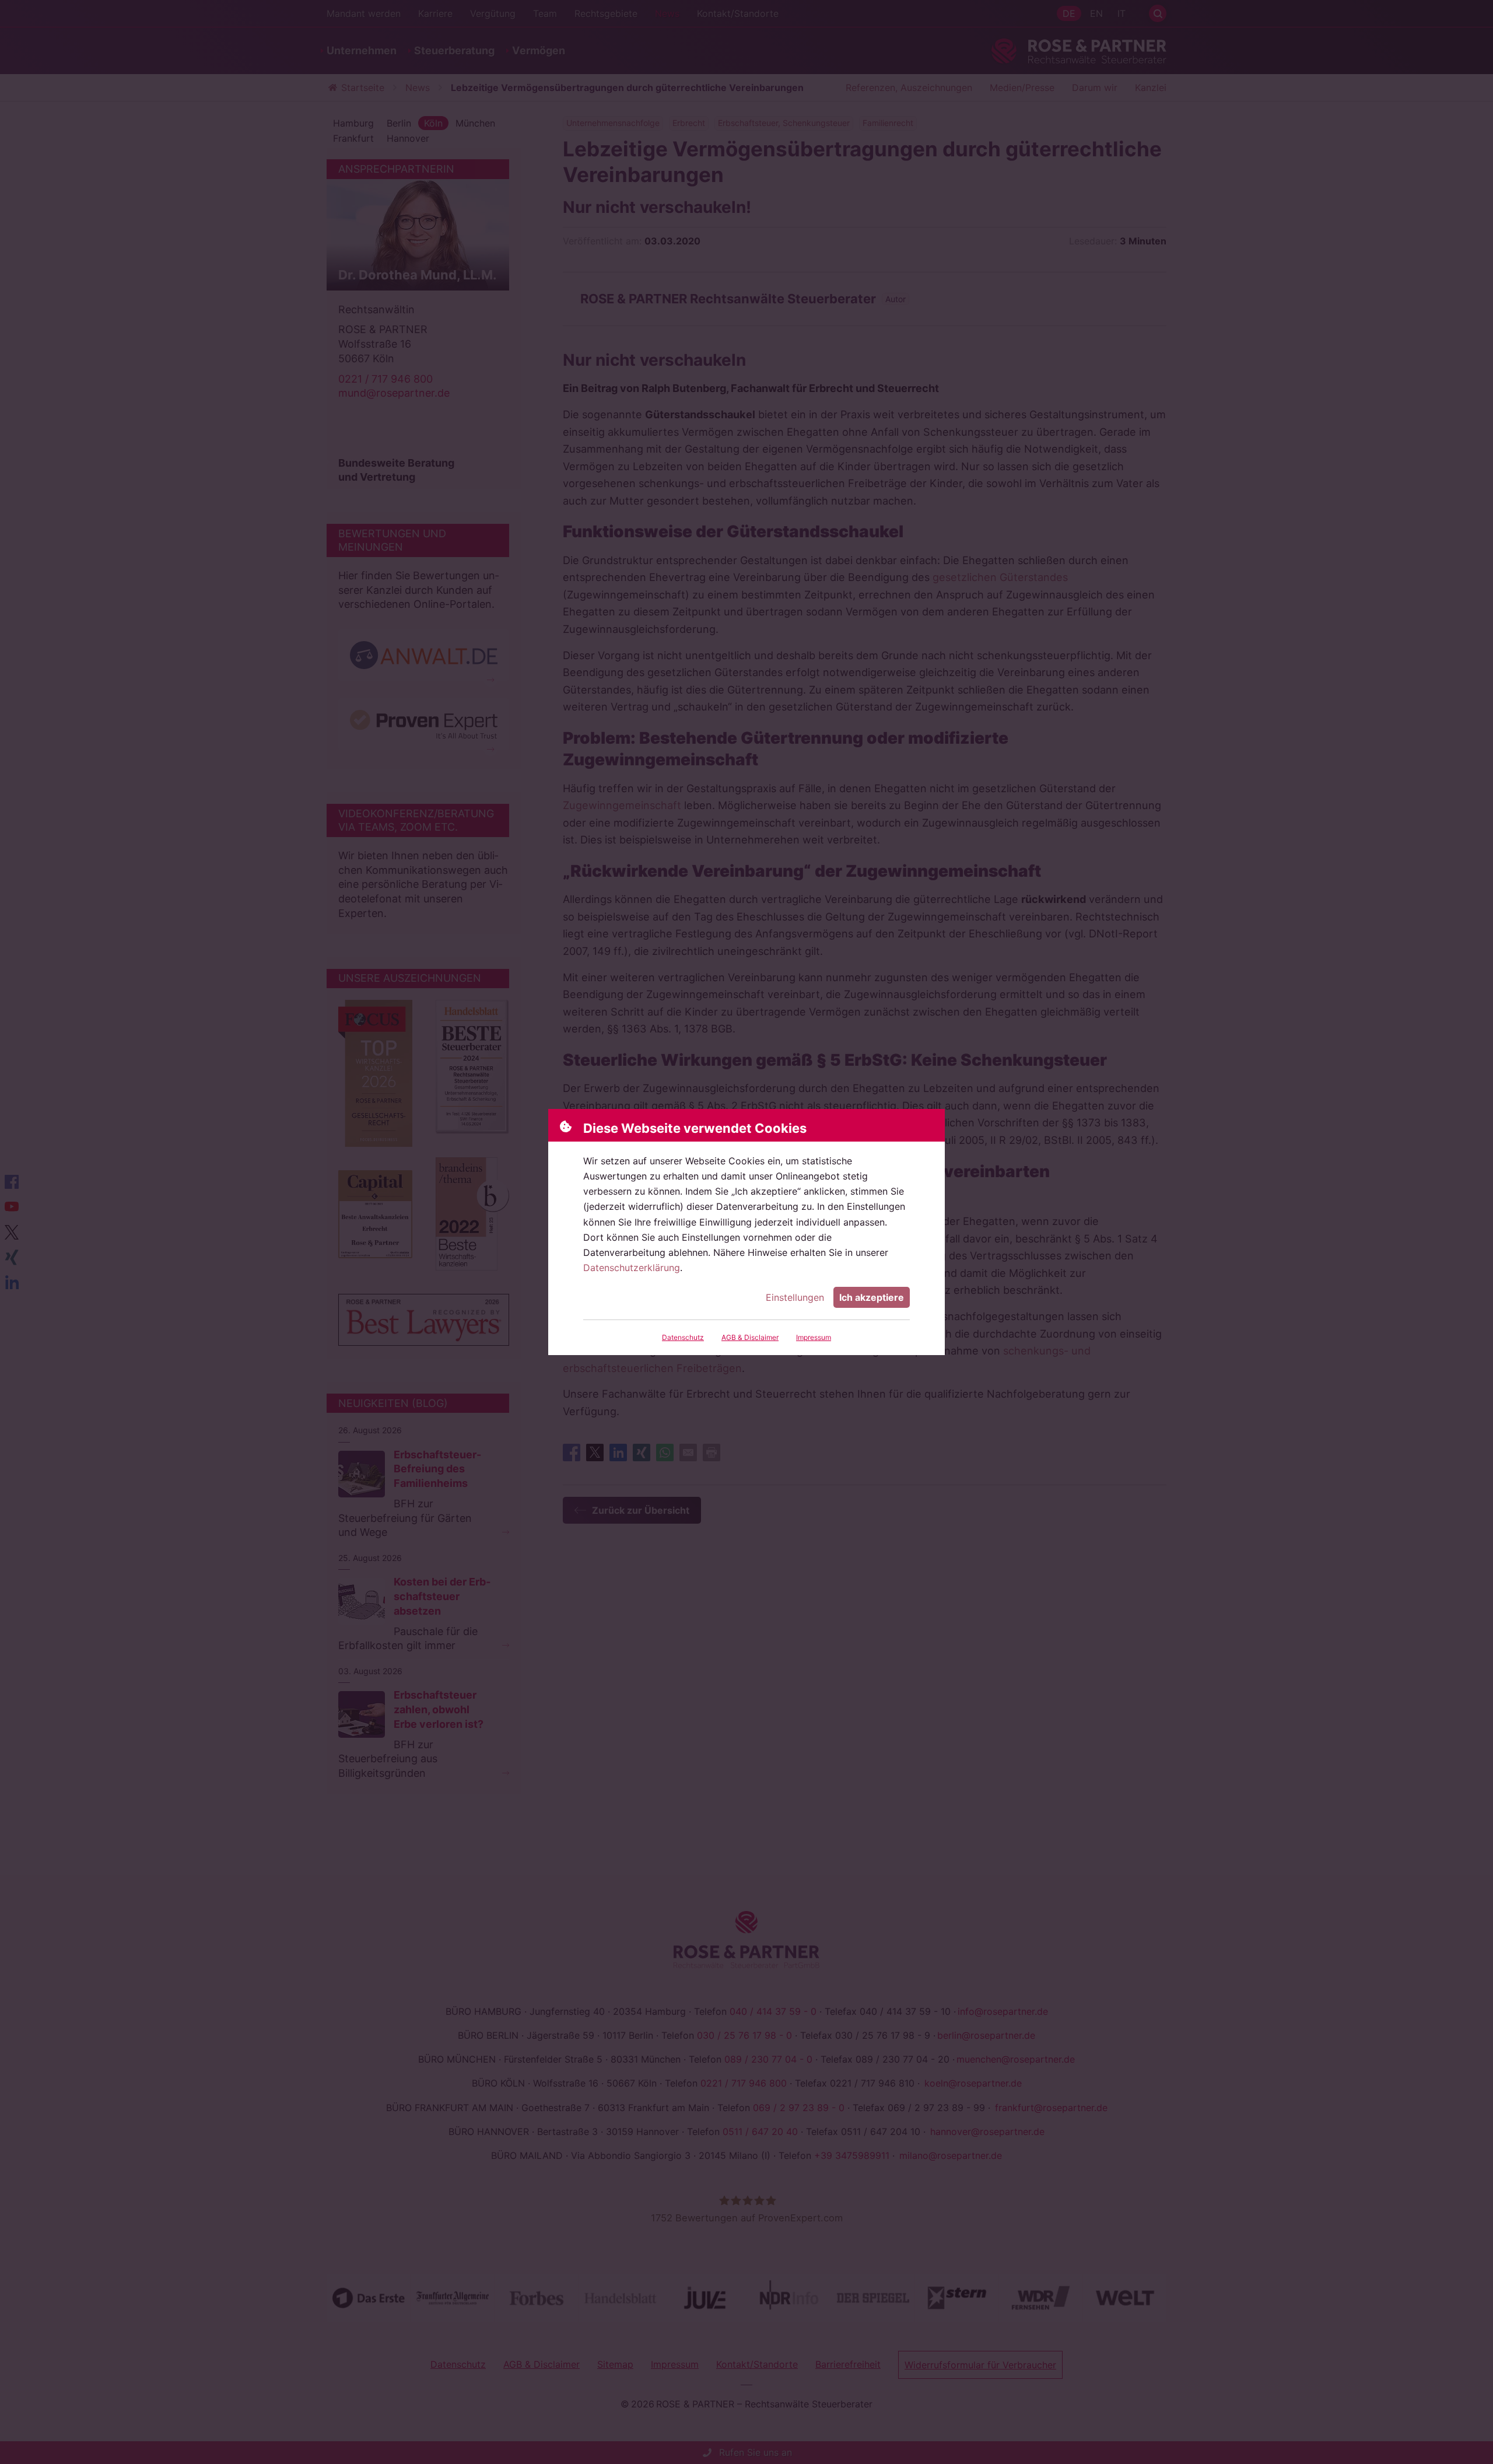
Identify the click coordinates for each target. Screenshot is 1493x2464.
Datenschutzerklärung (632, 1268)
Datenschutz (683, 1337)
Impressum (814, 1337)
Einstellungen (795, 1297)
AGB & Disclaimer (750, 1337)
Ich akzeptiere (872, 1297)
